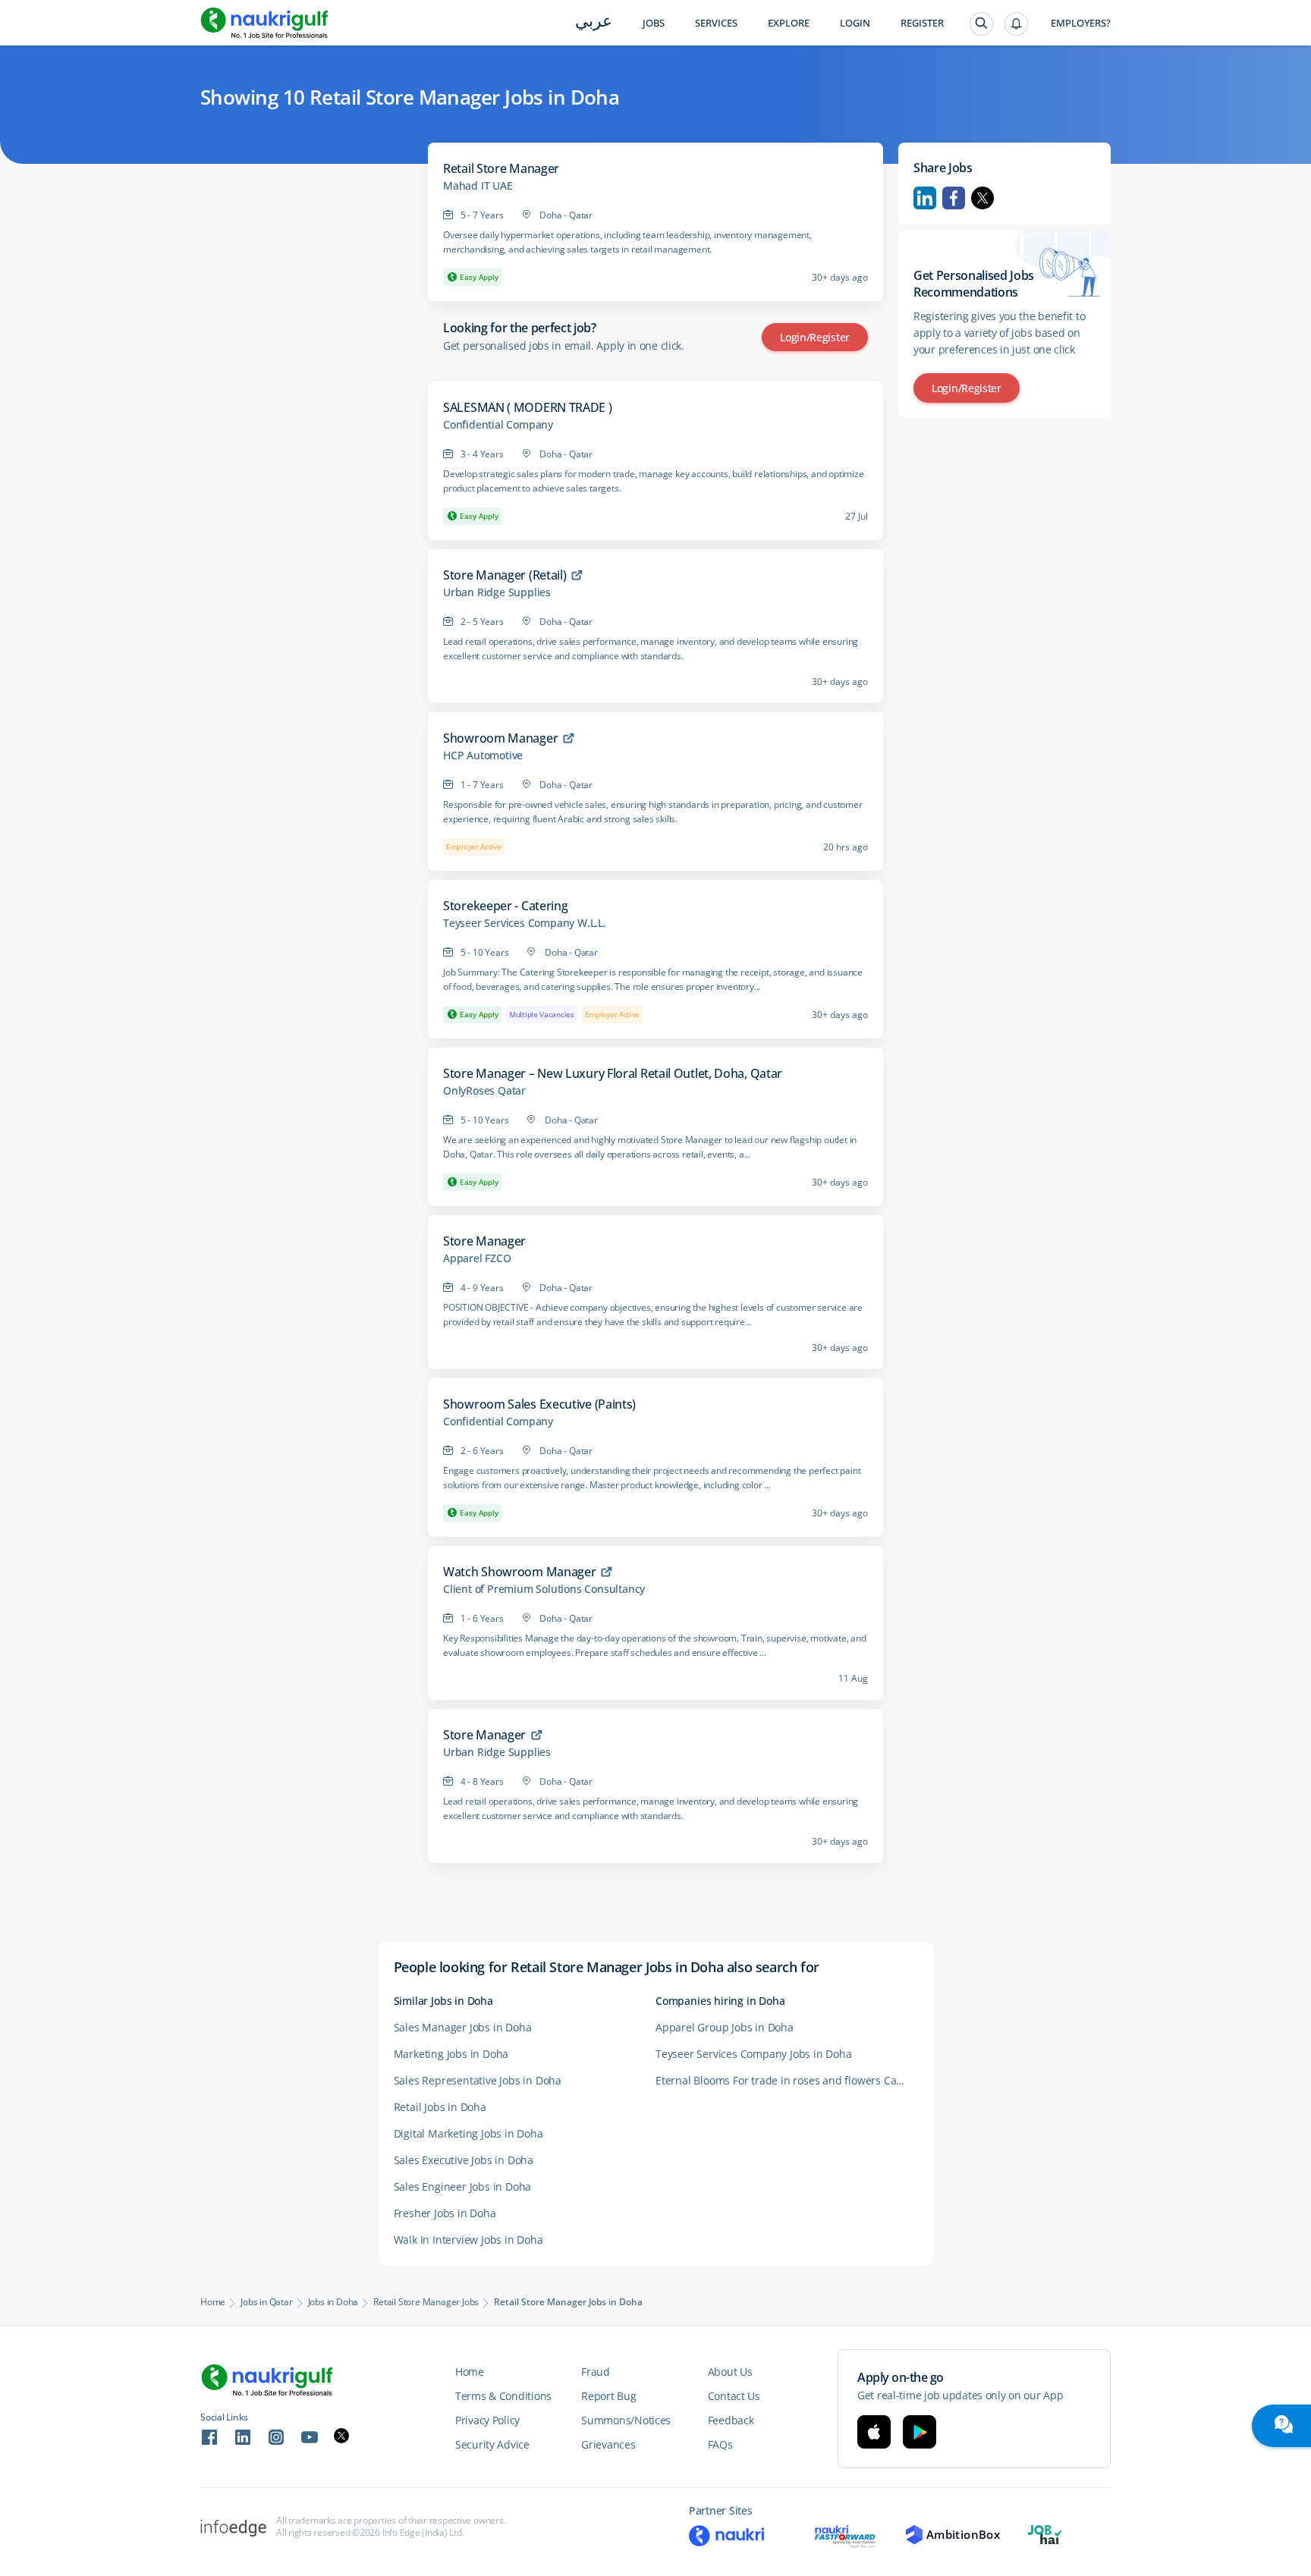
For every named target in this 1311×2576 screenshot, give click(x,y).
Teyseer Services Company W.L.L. (525, 923)
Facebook (954, 198)
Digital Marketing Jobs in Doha (468, 2133)
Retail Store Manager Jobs (426, 2302)
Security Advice (492, 2444)
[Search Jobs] (981, 24)
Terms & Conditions (503, 2396)
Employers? (1081, 23)
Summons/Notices (626, 2420)
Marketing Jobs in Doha (451, 2054)
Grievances (608, 2444)
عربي (594, 22)
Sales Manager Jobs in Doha (463, 2027)
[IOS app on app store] (874, 2432)
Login (855, 23)
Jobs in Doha (333, 2302)
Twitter (982, 198)
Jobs (654, 23)
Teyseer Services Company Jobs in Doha (754, 2054)
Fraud (596, 2372)
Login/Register (815, 337)
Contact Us (734, 2396)
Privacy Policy (487, 2420)
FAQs (720, 2444)
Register (922, 23)
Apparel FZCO (477, 1258)
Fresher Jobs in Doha (445, 2213)
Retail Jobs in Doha (440, 2107)
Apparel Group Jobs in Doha (725, 2027)
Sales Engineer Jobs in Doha (463, 2186)
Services (716, 23)
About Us (730, 2372)
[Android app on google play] (920, 2432)
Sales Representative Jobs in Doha (478, 2080)
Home (213, 2302)
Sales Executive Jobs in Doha (464, 2160)
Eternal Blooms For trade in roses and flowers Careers (786, 2080)
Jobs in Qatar (266, 2302)
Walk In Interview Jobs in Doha (468, 2240)
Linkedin (925, 198)
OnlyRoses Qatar (484, 1091)
